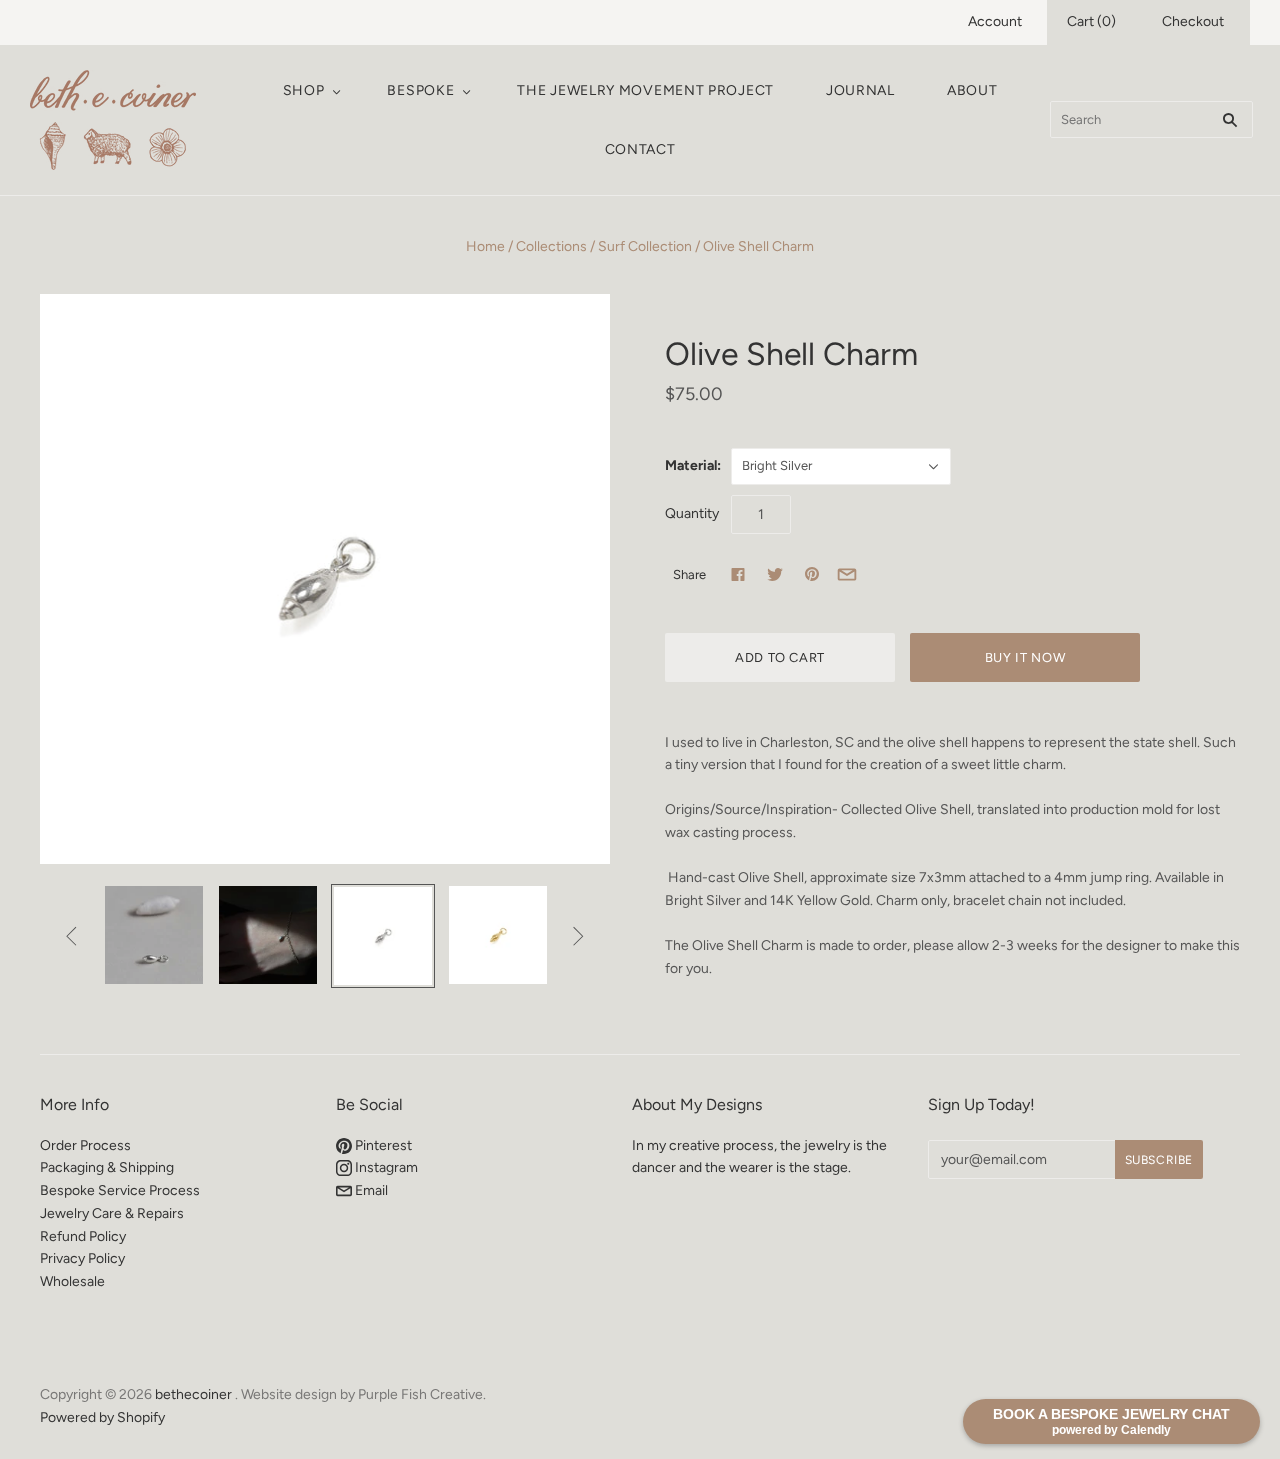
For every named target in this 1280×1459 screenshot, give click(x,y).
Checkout (1193, 21)
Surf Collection (645, 246)
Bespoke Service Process (120, 1190)
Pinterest (382, 1145)
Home (485, 246)
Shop (304, 90)
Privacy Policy (82, 1258)
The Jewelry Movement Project (645, 90)
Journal (860, 90)
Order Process (85, 1145)
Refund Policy (83, 1236)
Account (995, 21)
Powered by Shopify (102, 1417)
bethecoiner (193, 1394)
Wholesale (72, 1281)
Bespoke (420, 90)
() (1091, 21)
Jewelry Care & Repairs (112, 1213)
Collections (551, 246)
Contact (640, 149)
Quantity (692, 513)
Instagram (385, 1167)
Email (370, 1190)
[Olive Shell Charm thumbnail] (154, 935)
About (972, 90)
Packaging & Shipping (107, 1167)
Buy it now (1025, 657)
